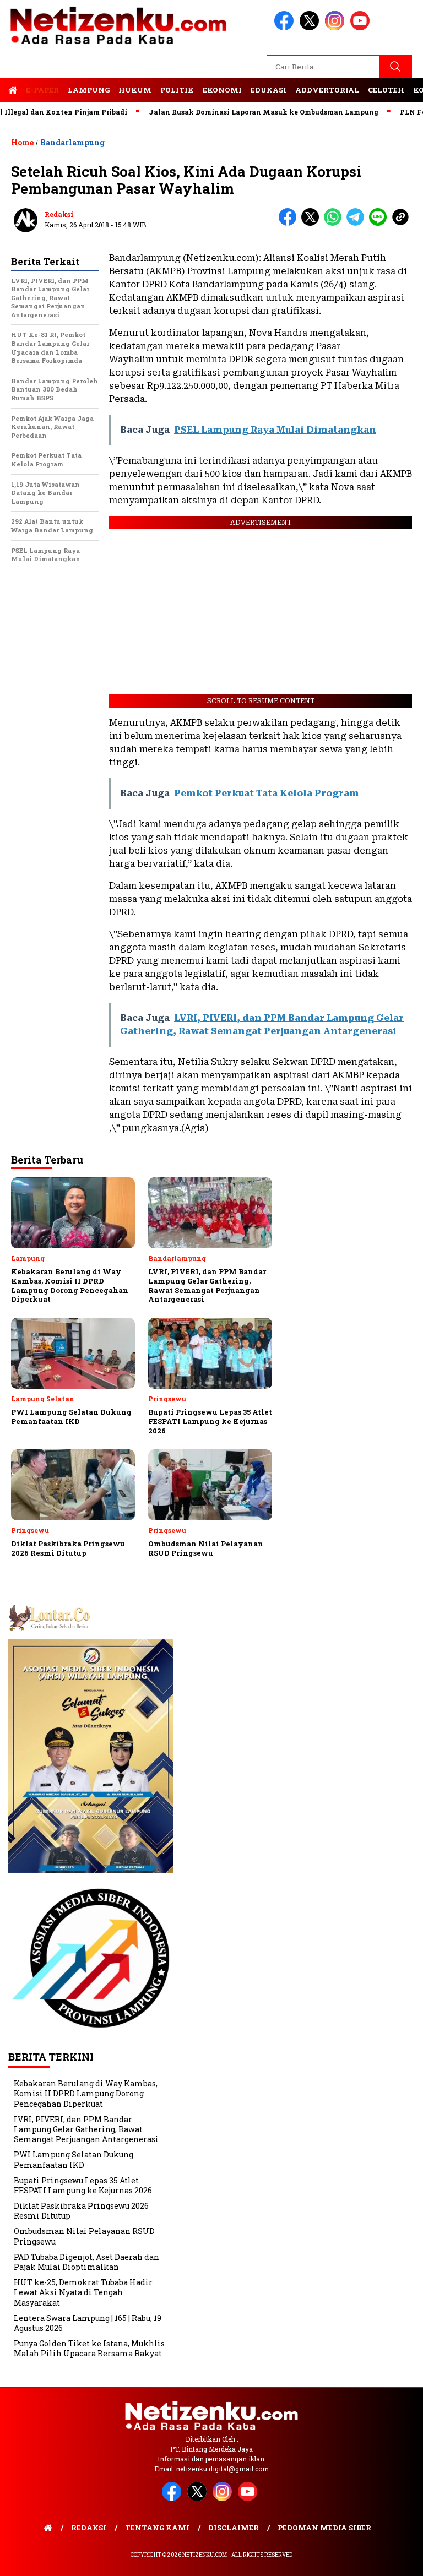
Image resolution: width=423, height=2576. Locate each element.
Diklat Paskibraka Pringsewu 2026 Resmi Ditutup (81, 2211)
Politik (177, 90)
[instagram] (337, 28)
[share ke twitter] (313, 223)
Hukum (135, 90)
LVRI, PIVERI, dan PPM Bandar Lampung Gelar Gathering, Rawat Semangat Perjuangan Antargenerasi (86, 2129)
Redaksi (59, 214)
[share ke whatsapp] (335, 223)
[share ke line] (380, 223)
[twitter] (311, 28)
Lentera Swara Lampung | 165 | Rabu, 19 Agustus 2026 (88, 2323)
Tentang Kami (157, 2528)
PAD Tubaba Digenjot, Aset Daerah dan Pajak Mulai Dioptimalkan (86, 2262)
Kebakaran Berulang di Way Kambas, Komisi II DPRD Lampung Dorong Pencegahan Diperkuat (86, 2093)
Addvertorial (327, 90)
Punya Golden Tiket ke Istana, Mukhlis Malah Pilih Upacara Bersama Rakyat (89, 2348)
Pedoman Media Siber (324, 2528)
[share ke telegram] (358, 223)
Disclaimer (234, 2528)
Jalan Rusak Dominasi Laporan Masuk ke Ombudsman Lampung (233, 112)
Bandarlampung (72, 142)
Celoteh (386, 90)
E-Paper (42, 90)
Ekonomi (222, 90)
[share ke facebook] (290, 223)
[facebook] (286, 28)
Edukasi (269, 90)
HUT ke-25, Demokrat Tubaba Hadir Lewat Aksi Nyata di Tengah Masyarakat (83, 2292)
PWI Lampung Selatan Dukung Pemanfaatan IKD (74, 2159)
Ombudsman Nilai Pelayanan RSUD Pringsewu (84, 2236)
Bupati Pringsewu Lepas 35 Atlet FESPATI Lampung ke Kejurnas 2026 (83, 2185)
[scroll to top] (401, 2559)
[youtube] (362, 28)
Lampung (89, 90)
